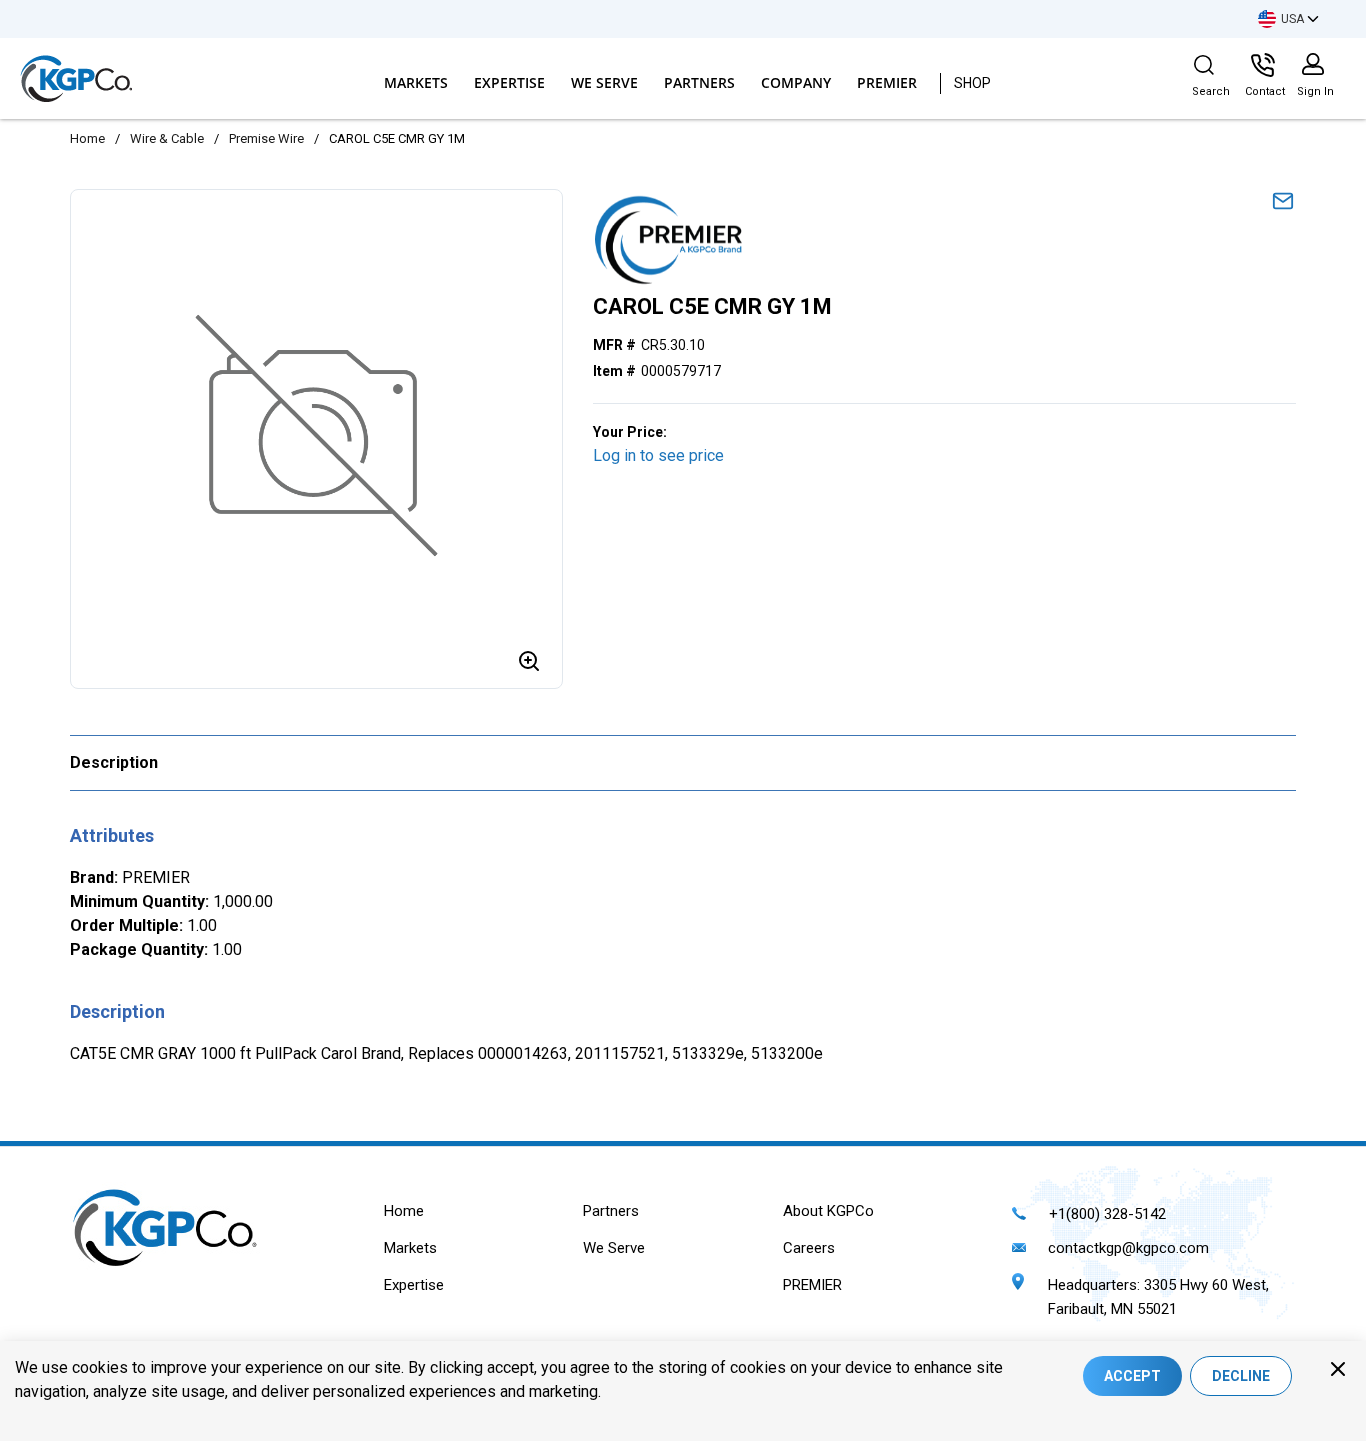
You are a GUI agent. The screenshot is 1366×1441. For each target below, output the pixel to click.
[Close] (1338, 1369)
